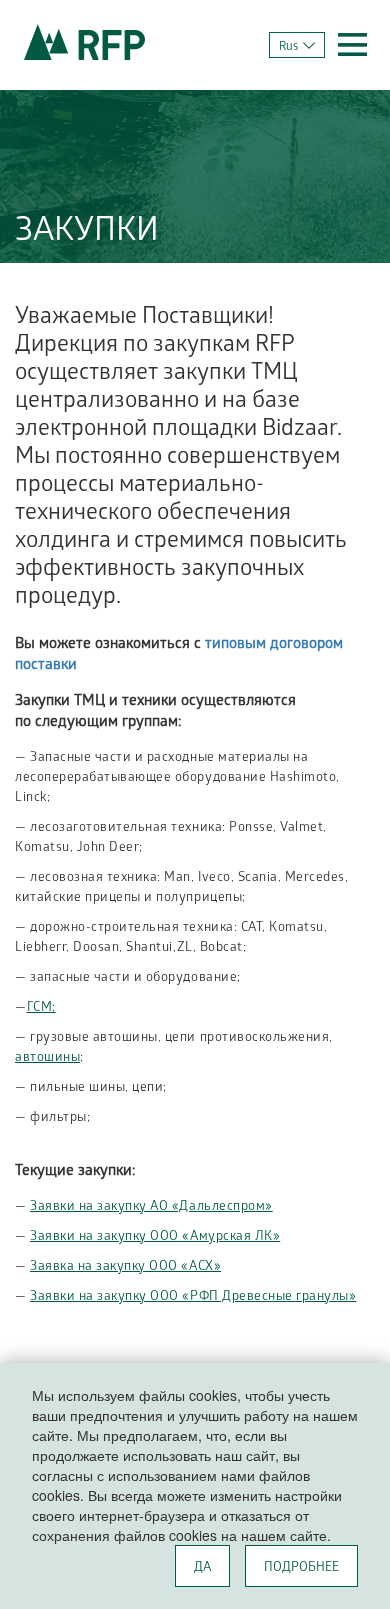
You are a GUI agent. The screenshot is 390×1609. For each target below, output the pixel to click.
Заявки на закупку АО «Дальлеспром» (151, 1207)
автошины (47, 1058)
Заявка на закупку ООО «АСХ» (125, 1267)
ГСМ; (41, 1008)
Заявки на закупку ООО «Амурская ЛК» (155, 1237)
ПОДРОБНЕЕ (301, 1568)
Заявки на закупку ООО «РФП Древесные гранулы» (193, 1297)
